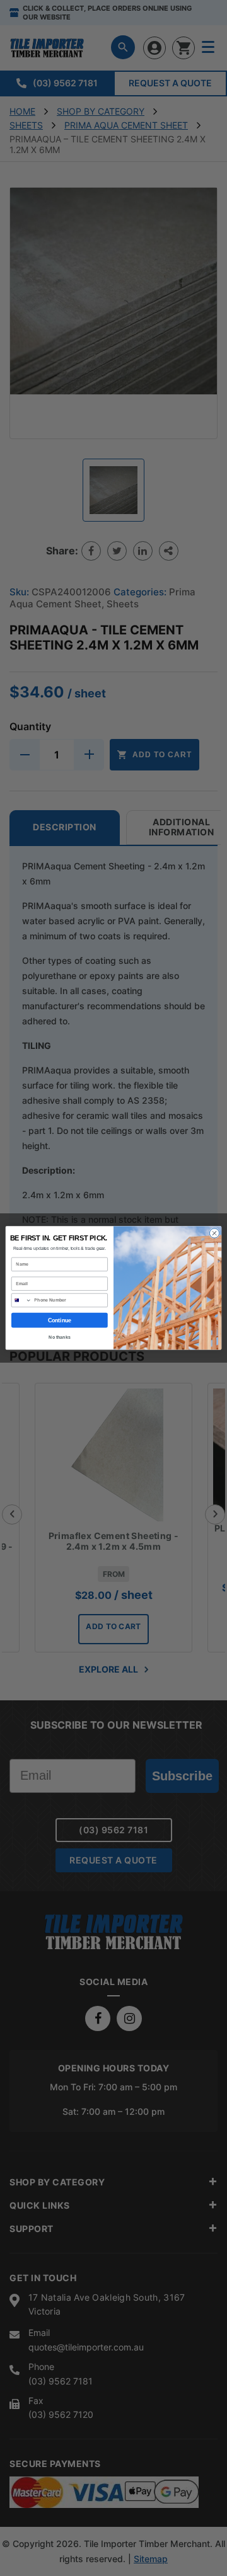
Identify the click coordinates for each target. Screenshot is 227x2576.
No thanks (59, 1337)
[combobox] (21, 1300)
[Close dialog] (214, 1233)
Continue (60, 1320)
